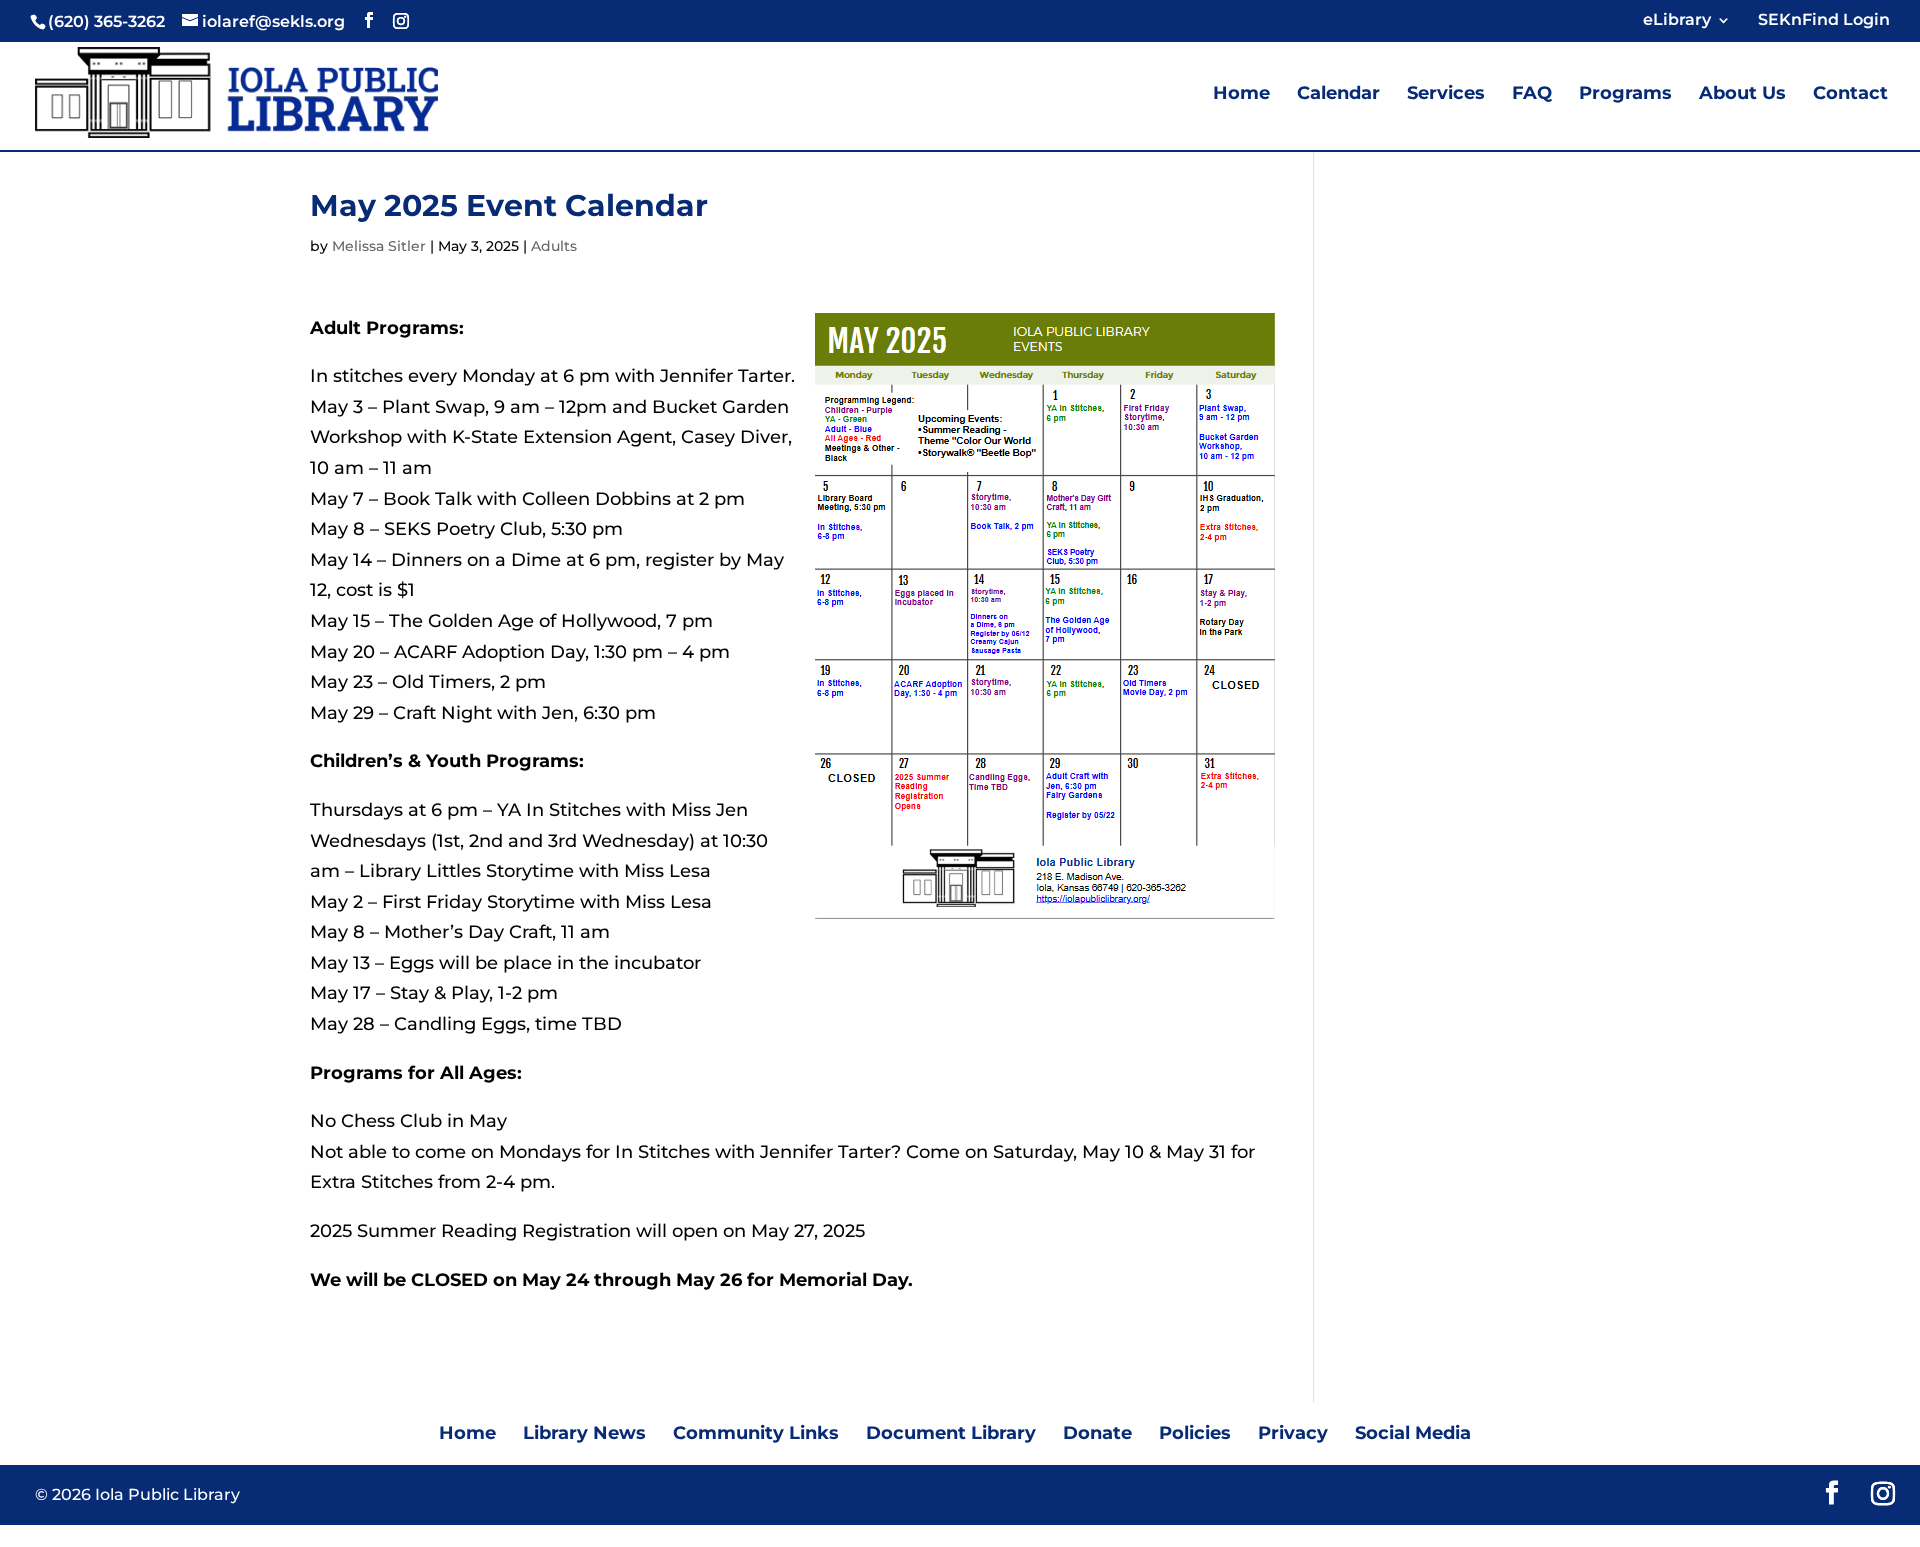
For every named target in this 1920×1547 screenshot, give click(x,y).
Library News (584, 1433)
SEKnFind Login (1820, 20)
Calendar (1338, 95)
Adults (554, 246)
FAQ (1532, 95)
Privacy (1293, 1433)
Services (1446, 95)
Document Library (951, 1433)
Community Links (756, 1433)
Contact (1850, 95)
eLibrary (1677, 20)
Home (1241, 95)
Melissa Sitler (379, 246)
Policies (1195, 1433)
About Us (1742, 95)
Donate (1097, 1433)
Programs (1625, 95)
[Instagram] (401, 21)
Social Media (1413, 1433)
